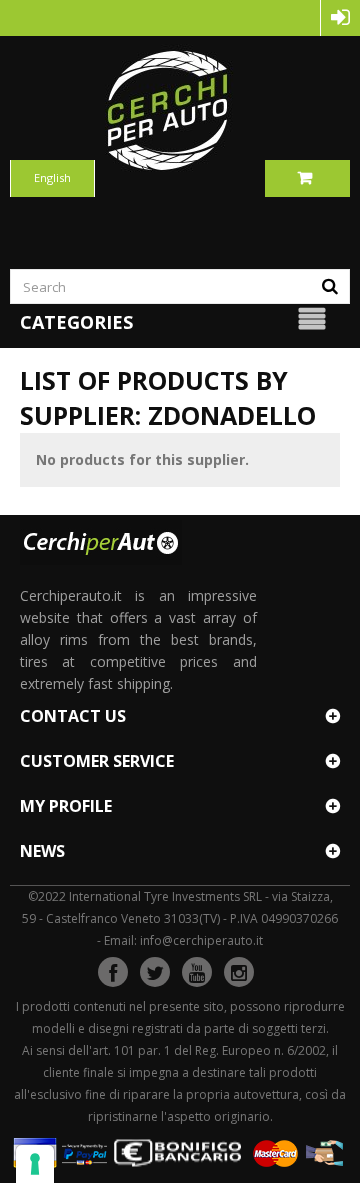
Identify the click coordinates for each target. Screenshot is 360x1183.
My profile (66, 806)
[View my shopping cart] (307, 178)
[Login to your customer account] (340, 18)
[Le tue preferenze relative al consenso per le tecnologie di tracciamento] (35, 1164)
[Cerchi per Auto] (180, 109)
